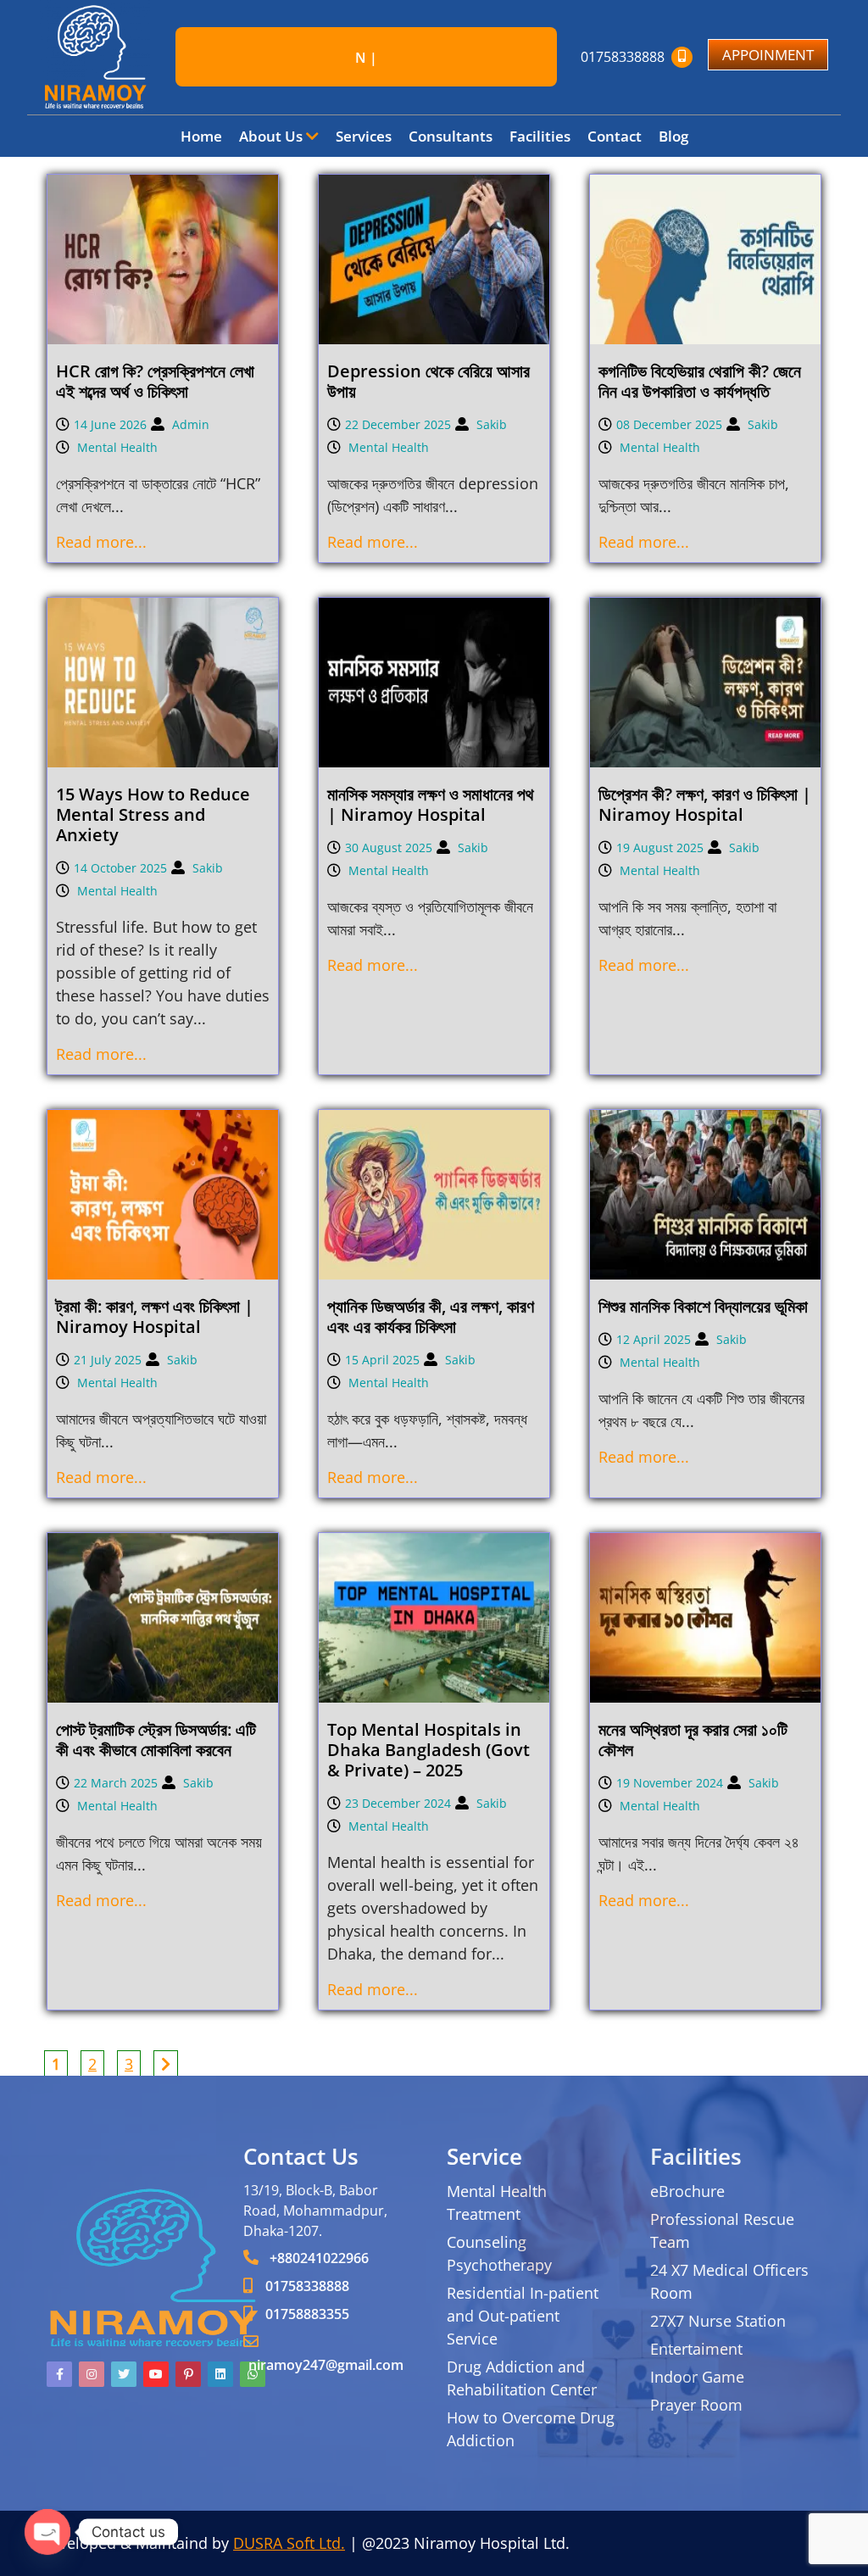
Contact (615, 136)
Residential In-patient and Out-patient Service (523, 2316)
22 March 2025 (116, 1783)
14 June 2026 (110, 424)
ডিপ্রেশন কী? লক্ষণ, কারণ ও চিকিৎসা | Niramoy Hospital (705, 804)
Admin (191, 424)
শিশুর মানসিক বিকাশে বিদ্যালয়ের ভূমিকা (703, 1306)
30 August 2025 (389, 848)
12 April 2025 (654, 1339)
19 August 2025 (660, 848)
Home (201, 136)
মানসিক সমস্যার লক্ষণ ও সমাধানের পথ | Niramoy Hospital (431, 804)
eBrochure (687, 2191)
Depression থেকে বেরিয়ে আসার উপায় (428, 381)
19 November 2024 (670, 1783)
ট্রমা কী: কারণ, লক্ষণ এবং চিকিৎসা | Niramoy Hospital (155, 1316)
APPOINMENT (768, 55)
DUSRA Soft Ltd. (289, 2543)
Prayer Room (696, 2405)
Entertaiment (696, 2349)
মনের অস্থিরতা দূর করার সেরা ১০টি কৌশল (693, 1740)
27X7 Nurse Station (718, 2321)
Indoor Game (697, 2377)
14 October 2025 (120, 868)
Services (364, 136)
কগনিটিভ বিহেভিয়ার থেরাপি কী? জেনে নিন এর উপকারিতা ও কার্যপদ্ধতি (700, 381)
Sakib (492, 424)
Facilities (540, 136)
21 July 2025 (108, 1360)
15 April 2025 (382, 1360)
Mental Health (117, 447)
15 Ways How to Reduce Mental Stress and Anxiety (153, 814)
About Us (273, 136)
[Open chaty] (47, 2532)
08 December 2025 (669, 424)
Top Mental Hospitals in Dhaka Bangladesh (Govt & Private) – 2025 (428, 1750)
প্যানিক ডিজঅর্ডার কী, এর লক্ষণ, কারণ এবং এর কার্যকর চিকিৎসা (431, 1316)
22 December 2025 (398, 424)
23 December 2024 (398, 1803)
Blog (673, 136)
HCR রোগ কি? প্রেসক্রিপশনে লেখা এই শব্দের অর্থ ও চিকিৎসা (155, 381)
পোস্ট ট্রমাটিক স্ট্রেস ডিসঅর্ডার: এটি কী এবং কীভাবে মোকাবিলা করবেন (156, 1740)
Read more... (101, 542)
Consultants (451, 136)
